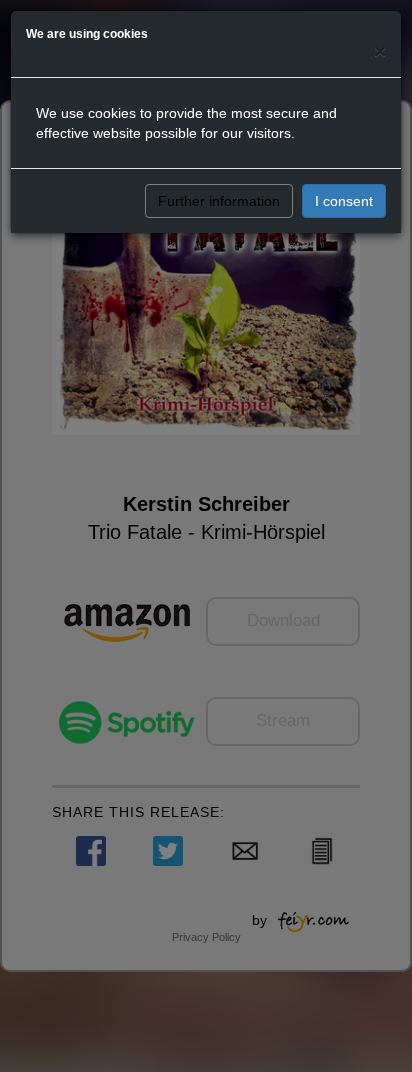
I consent (344, 201)
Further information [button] (219, 201)
